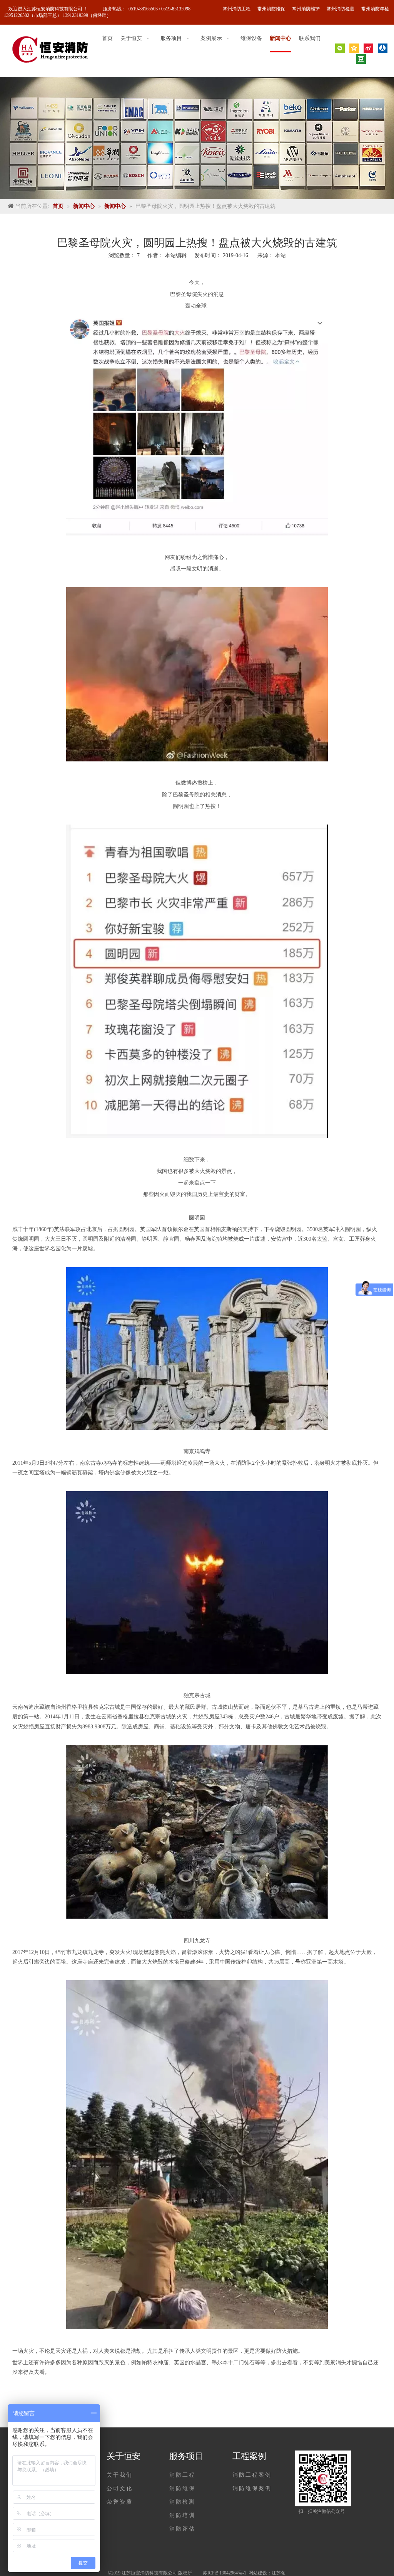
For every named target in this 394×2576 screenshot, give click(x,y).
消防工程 (182, 2475)
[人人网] (383, 48)
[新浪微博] (368, 48)
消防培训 (182, 2515)
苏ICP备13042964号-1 (225, 2573)
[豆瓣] (361, 59)
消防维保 (182, 2488)
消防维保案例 (252, 2488)
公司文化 (120, 2488)
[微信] (340, 48)
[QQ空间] (354, 48)
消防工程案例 (252, 2475)
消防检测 (182, 2502)
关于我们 (120, 2475)
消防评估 (182, 2529)
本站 (280, 255)
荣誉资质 (120, 2502)
